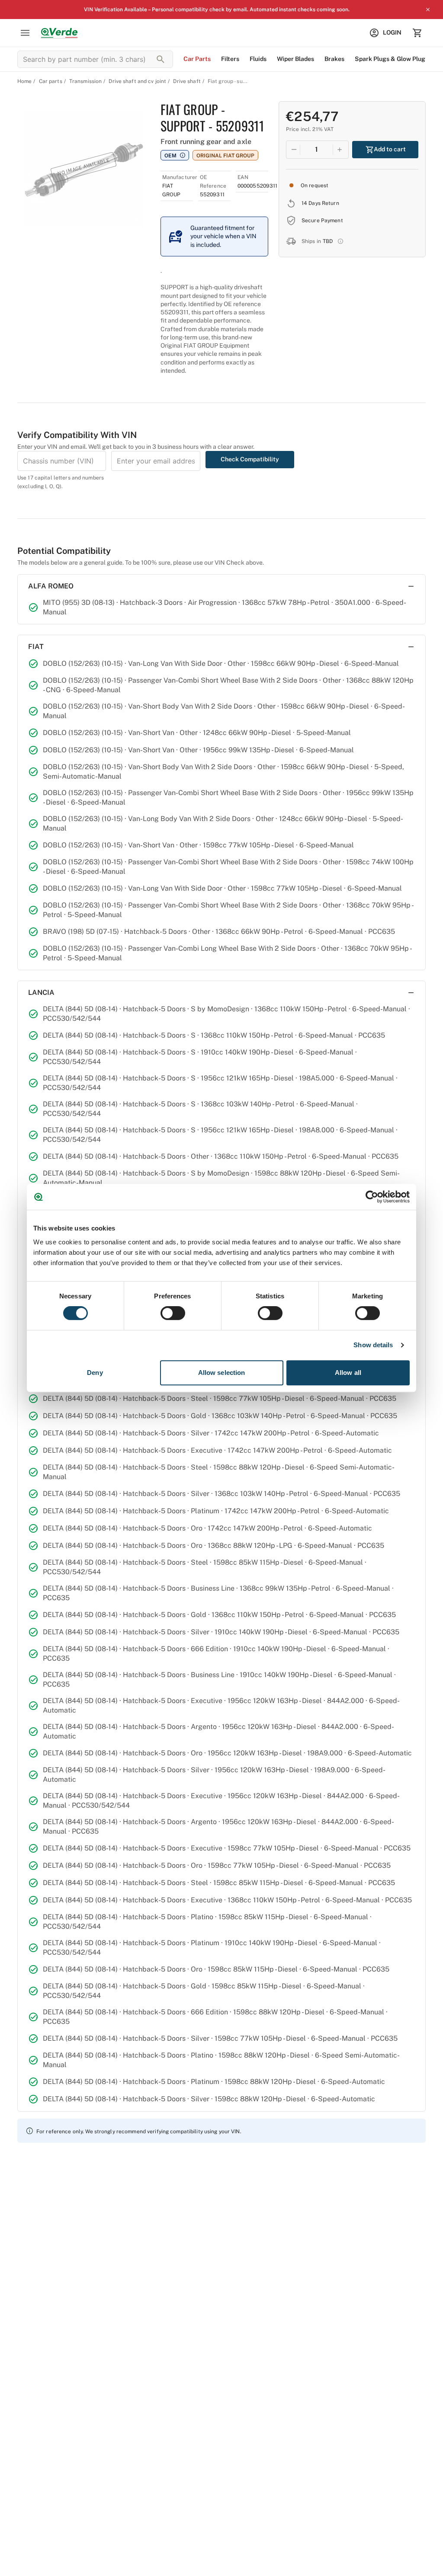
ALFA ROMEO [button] (51, 586)
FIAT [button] (36, 647)
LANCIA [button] (41, 992)
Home (24, 81)
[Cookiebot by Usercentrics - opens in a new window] (372, 1197)
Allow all (348, 1373)
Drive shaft (187, 81)
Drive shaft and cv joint (137, 81)
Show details (373, 1345)
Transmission (85, 81)
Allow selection (222, 1373)
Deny (95, 1373)
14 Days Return (320, 203)
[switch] (173, 1313)
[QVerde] (59, 33)
